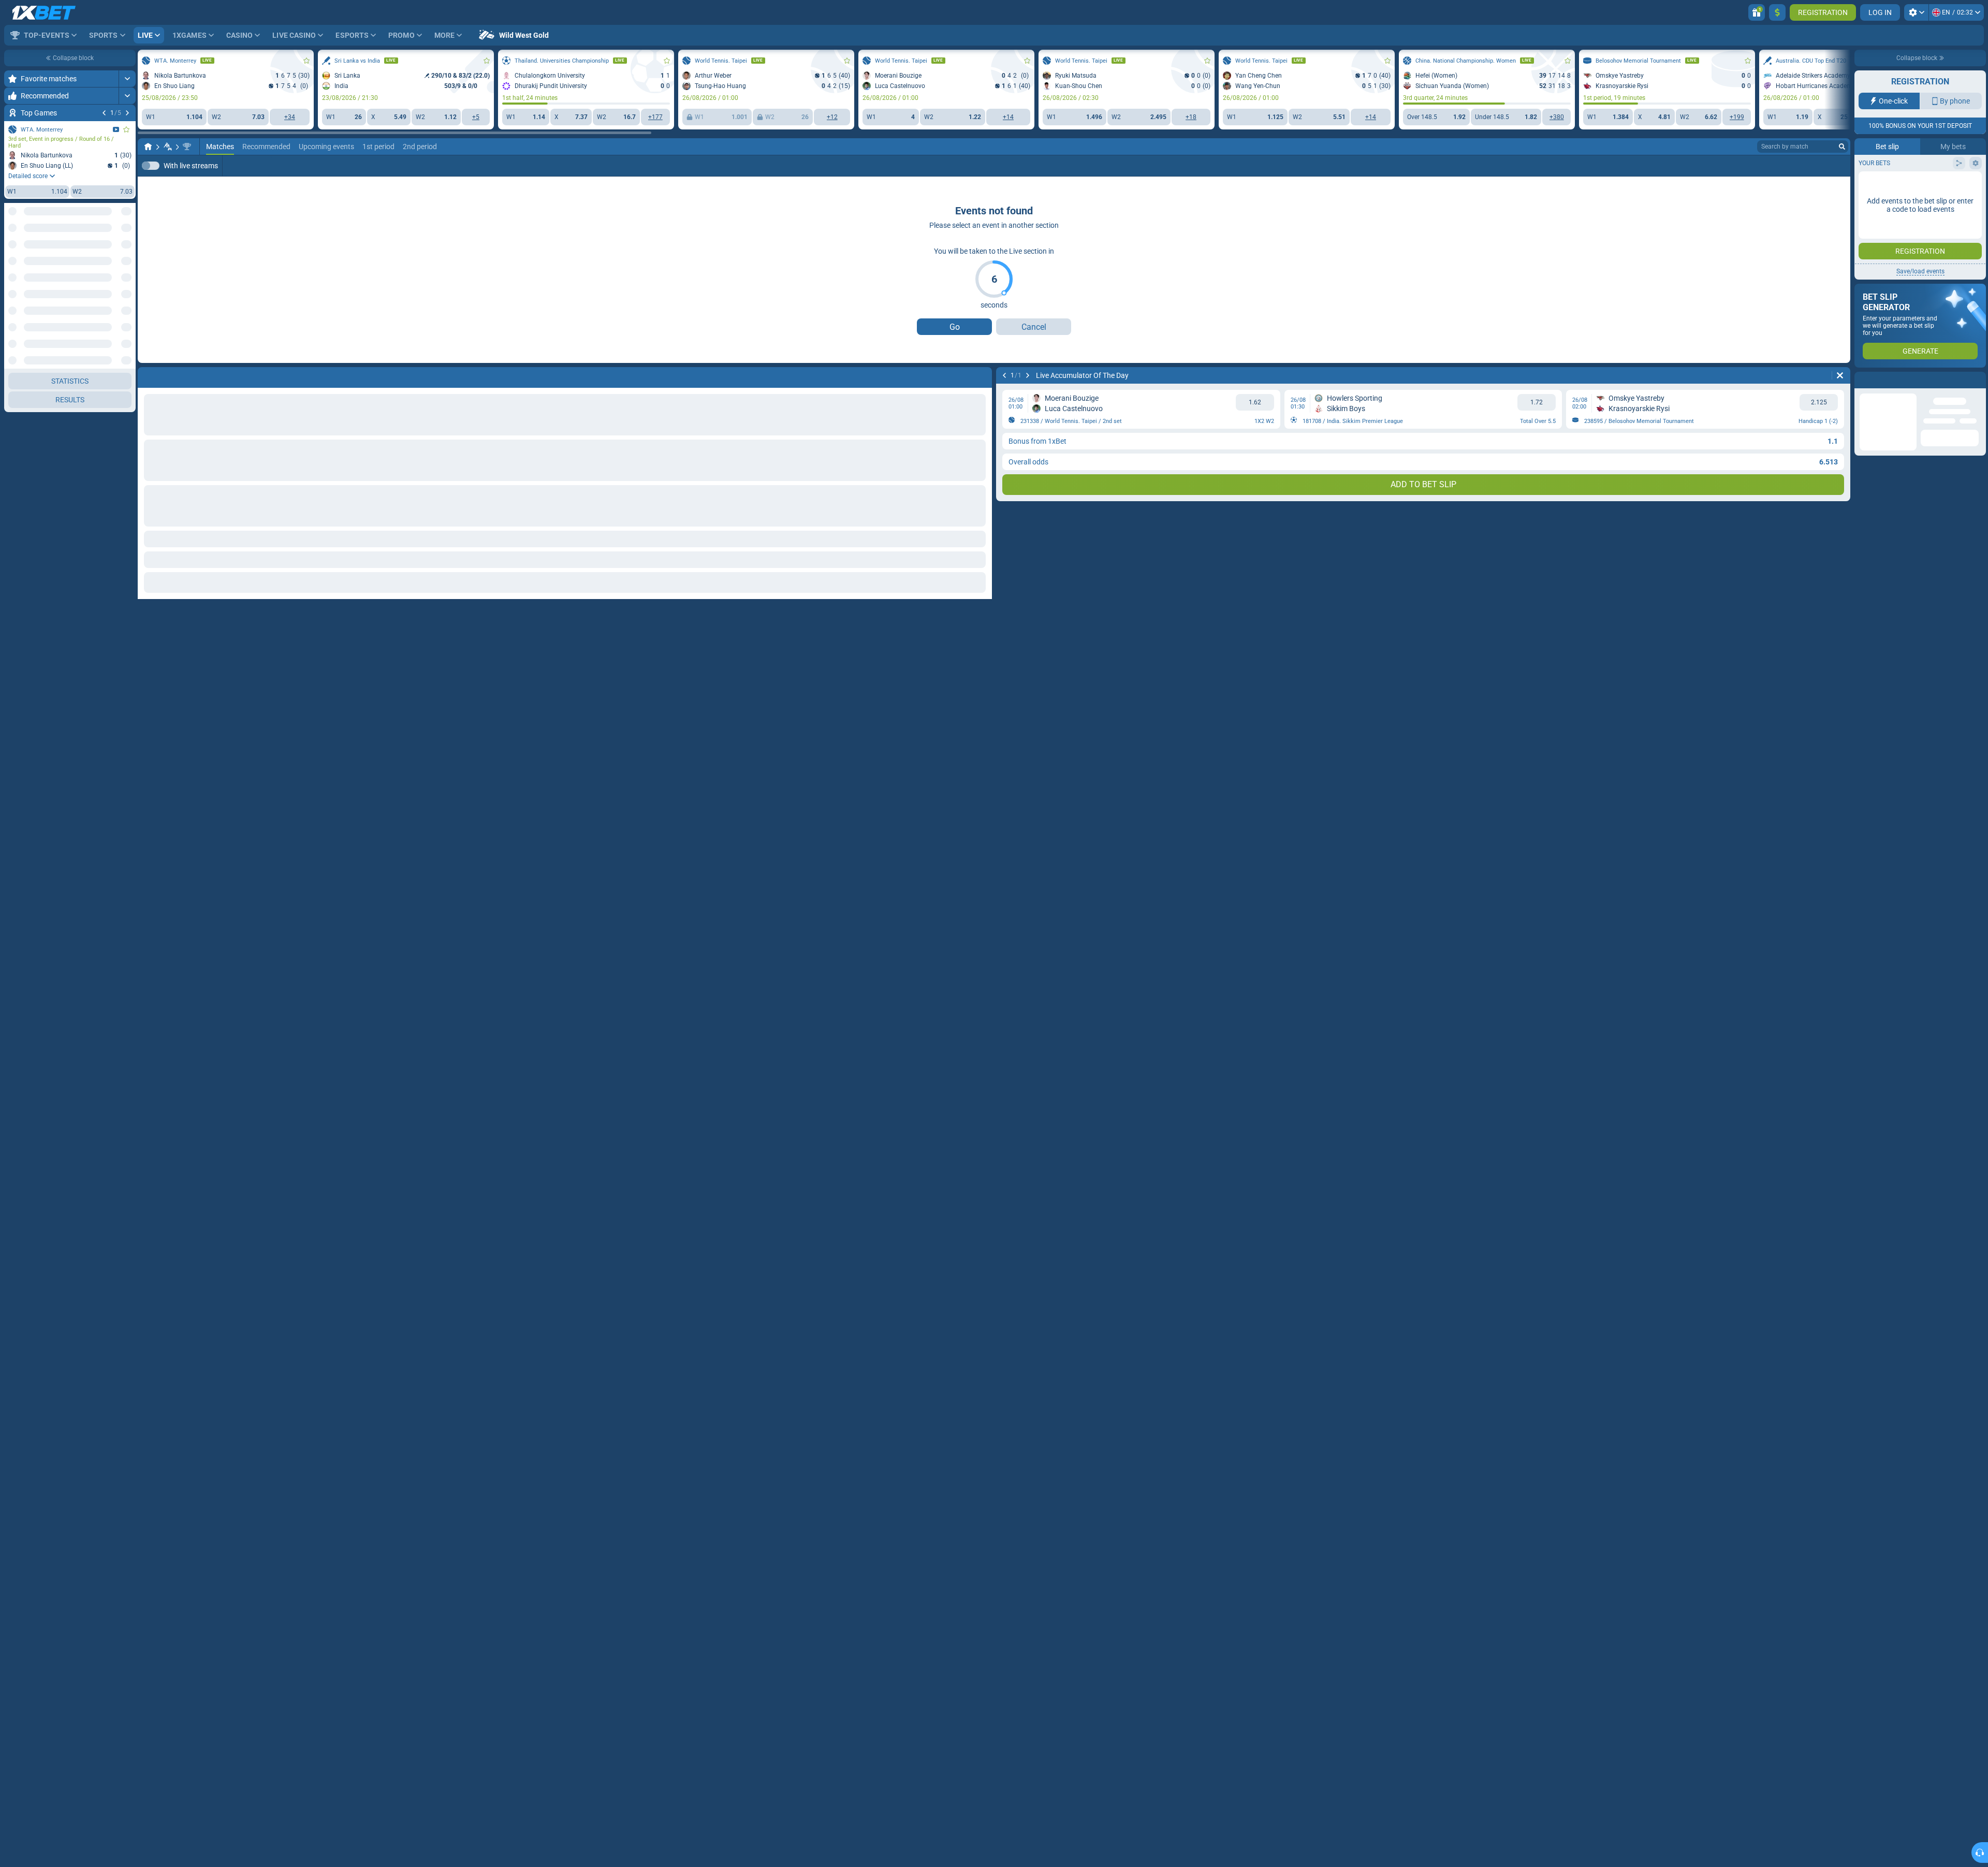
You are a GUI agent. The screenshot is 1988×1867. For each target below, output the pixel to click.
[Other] (1335, 166)
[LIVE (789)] (148, 147)
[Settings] (1916, 12)
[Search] (1842, 147)
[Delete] (1840, 375)
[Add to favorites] (126, 129)
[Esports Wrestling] (168, 147)
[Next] (127, 113)
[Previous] (104, 113)
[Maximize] (127, 79)
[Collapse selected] (115, 228)
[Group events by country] (127, 228)
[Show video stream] (116, 129)
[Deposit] (1777, 12)
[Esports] (1367, 166)
